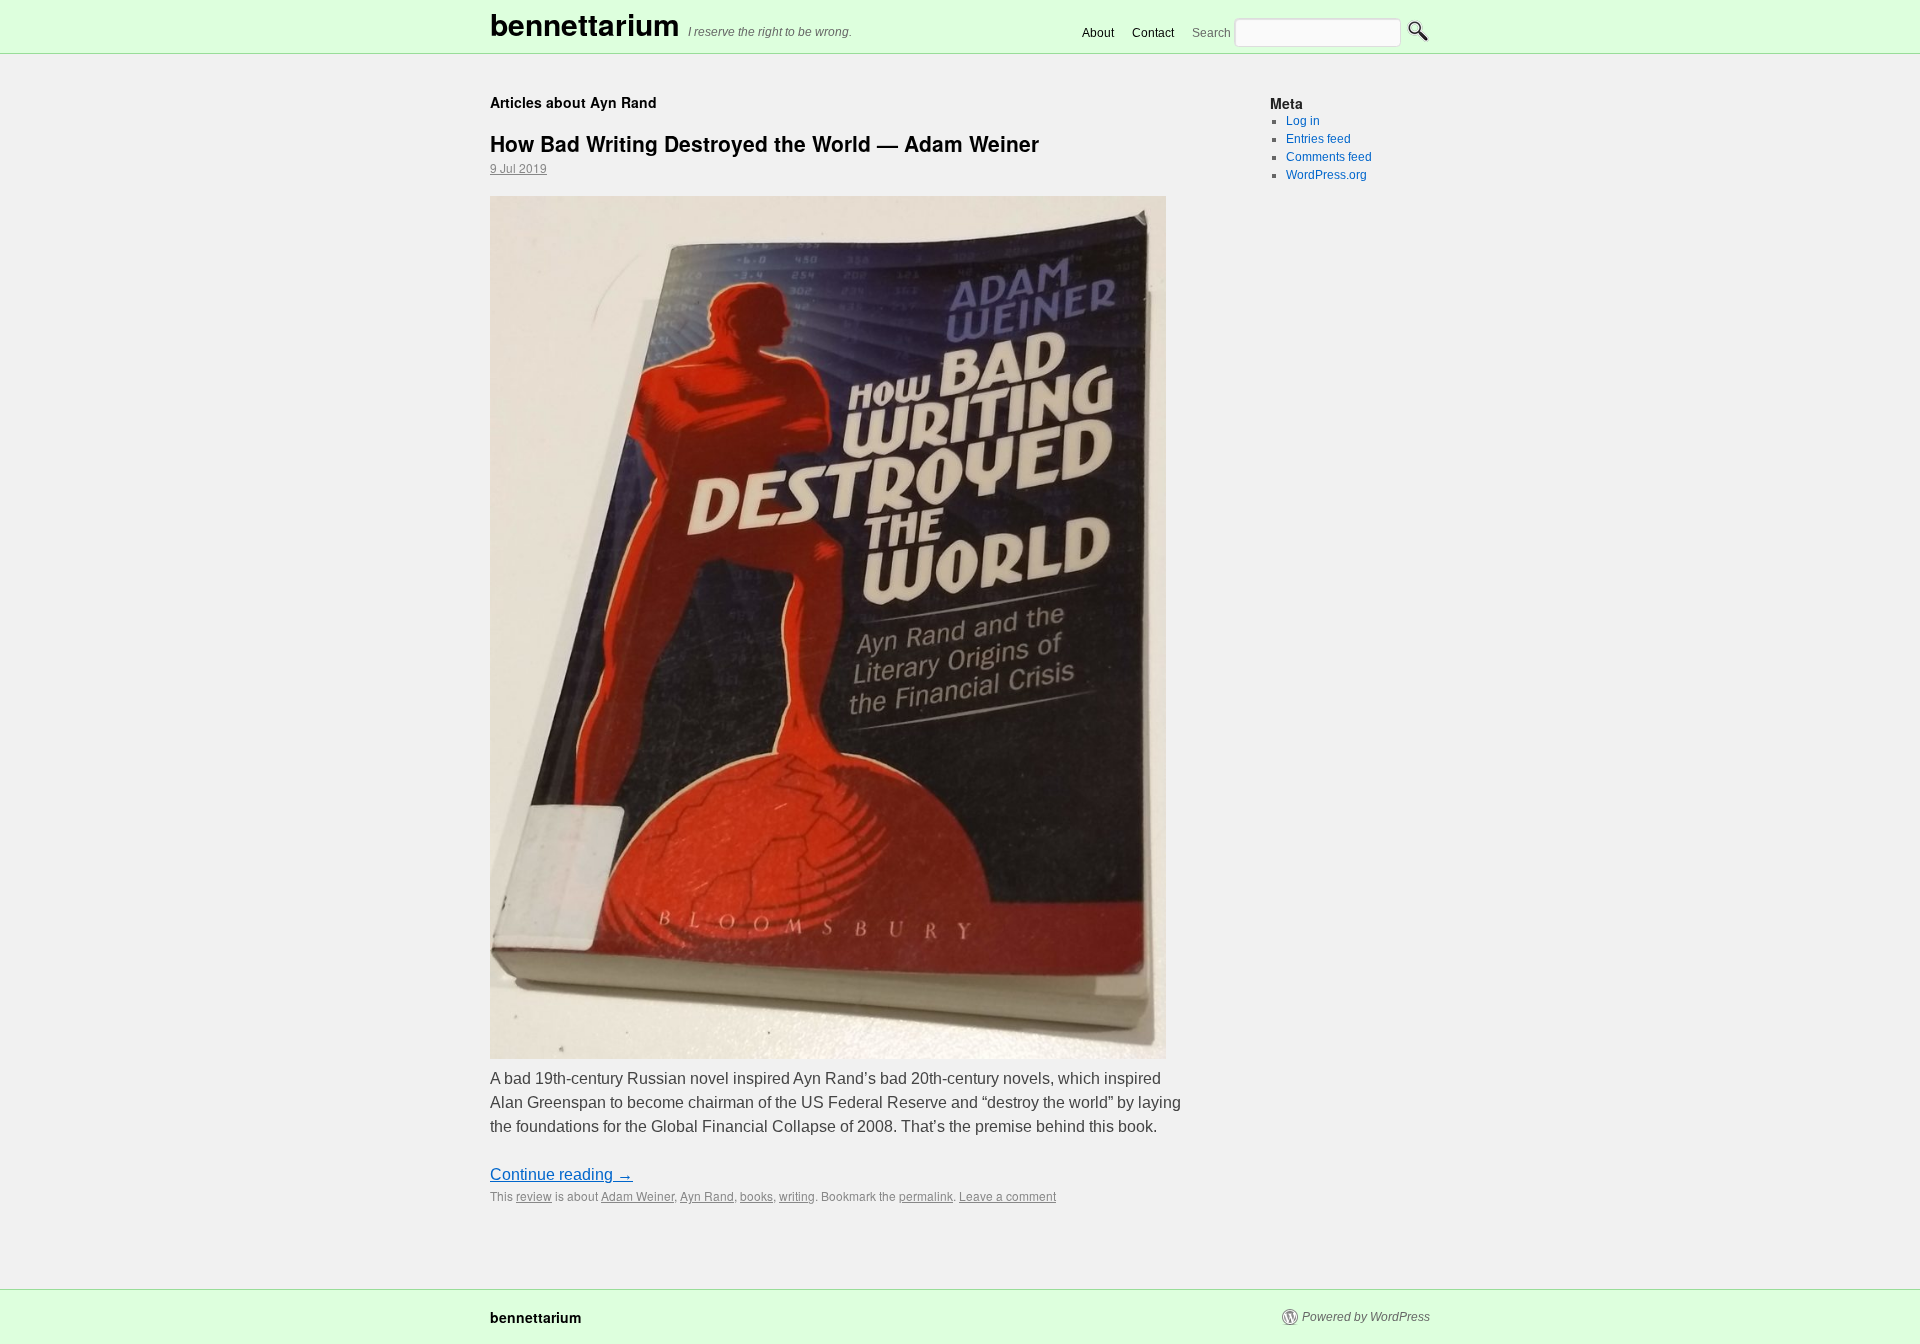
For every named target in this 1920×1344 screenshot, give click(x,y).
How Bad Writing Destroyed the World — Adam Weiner (764, 143)
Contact (1153, 33)
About (1098, 33)
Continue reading (561, 1174)
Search (1211, 33)
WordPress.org (1326, 175)
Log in (1303, 121)
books (756, 1195)
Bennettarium (585, 23)
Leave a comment (1007, 1195)
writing (797, 1195)
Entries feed (1318, 139)
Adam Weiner (637, 1195)
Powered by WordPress (1366, 1317)
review (534, 1195)
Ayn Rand (707, 1195)
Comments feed (1329, 157)
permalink (926, 1195)
